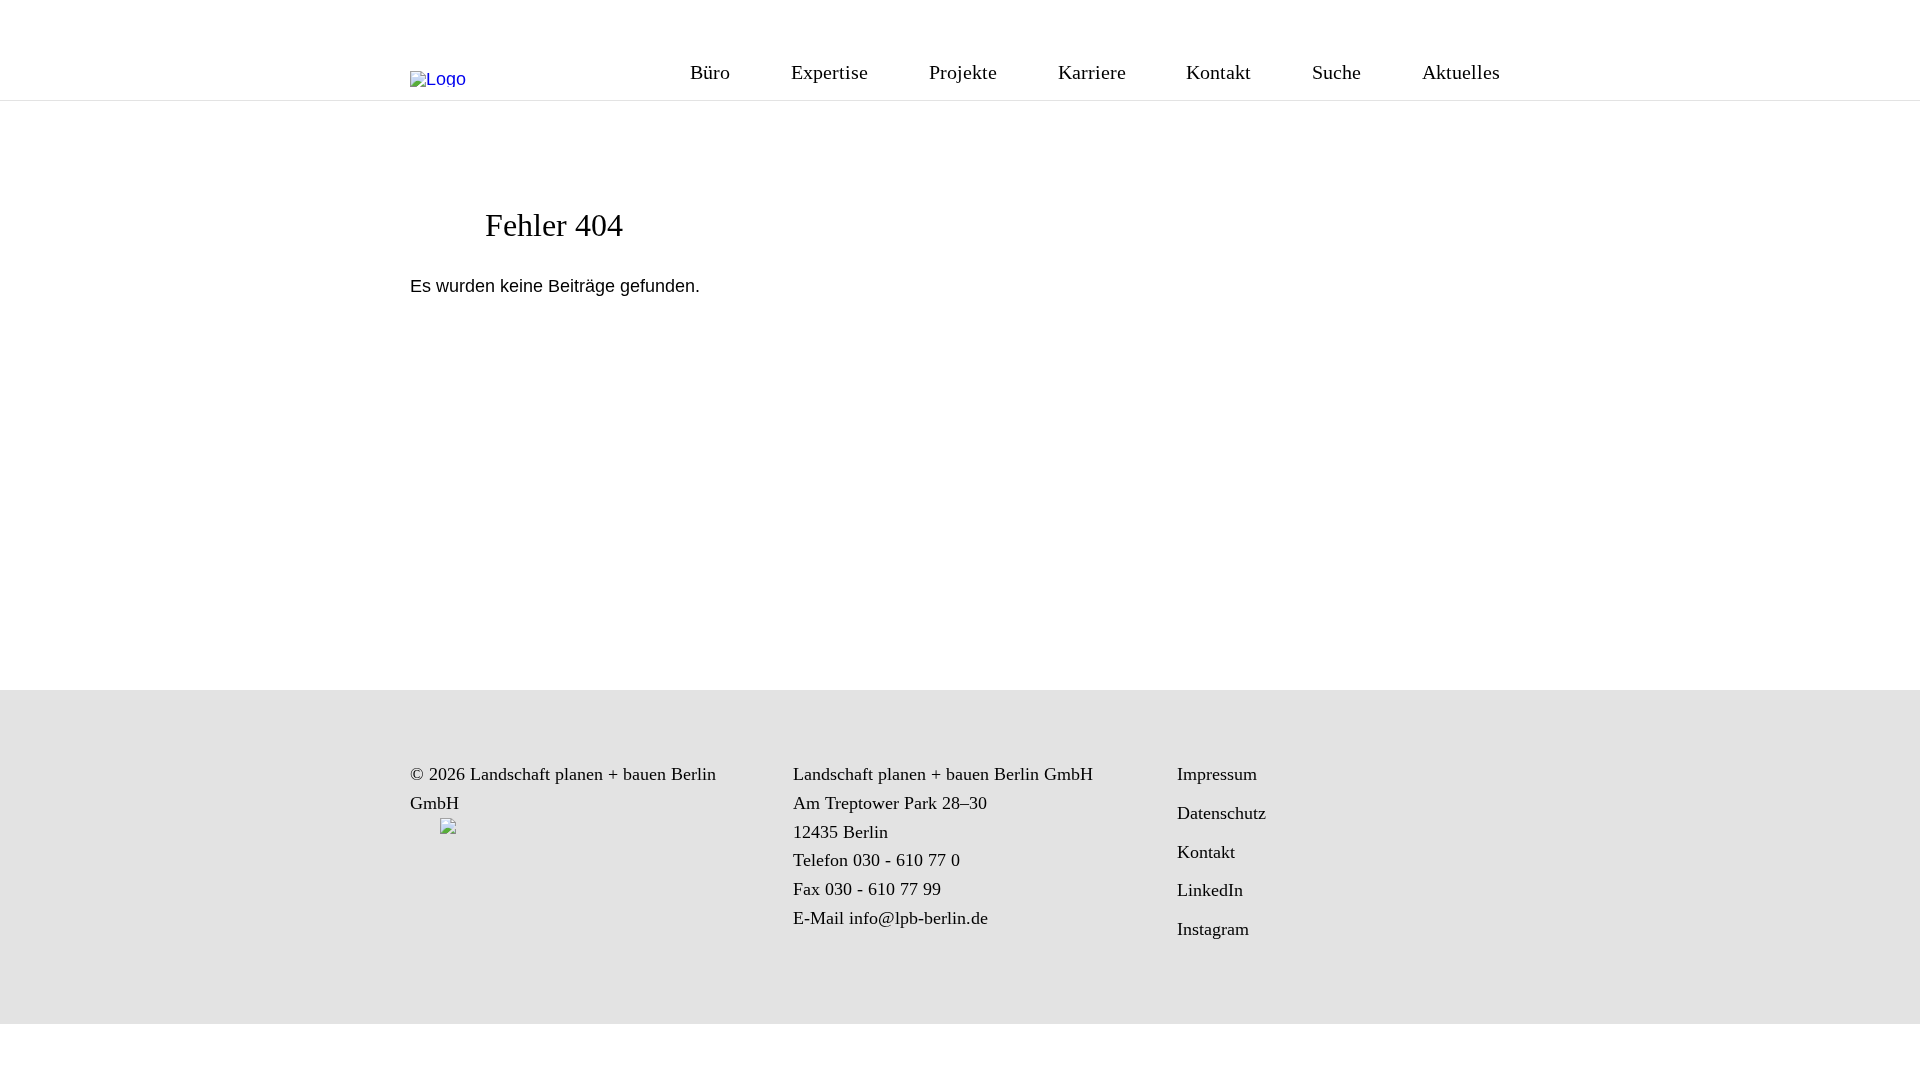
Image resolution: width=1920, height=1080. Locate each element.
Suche (1336, 73)
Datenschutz (1221, 813)
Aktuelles (1461, 73)
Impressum (1217, 774)
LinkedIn (1210, 890)
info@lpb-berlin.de (918, 918)
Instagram (1213, 929)
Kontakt (1206, 852)
